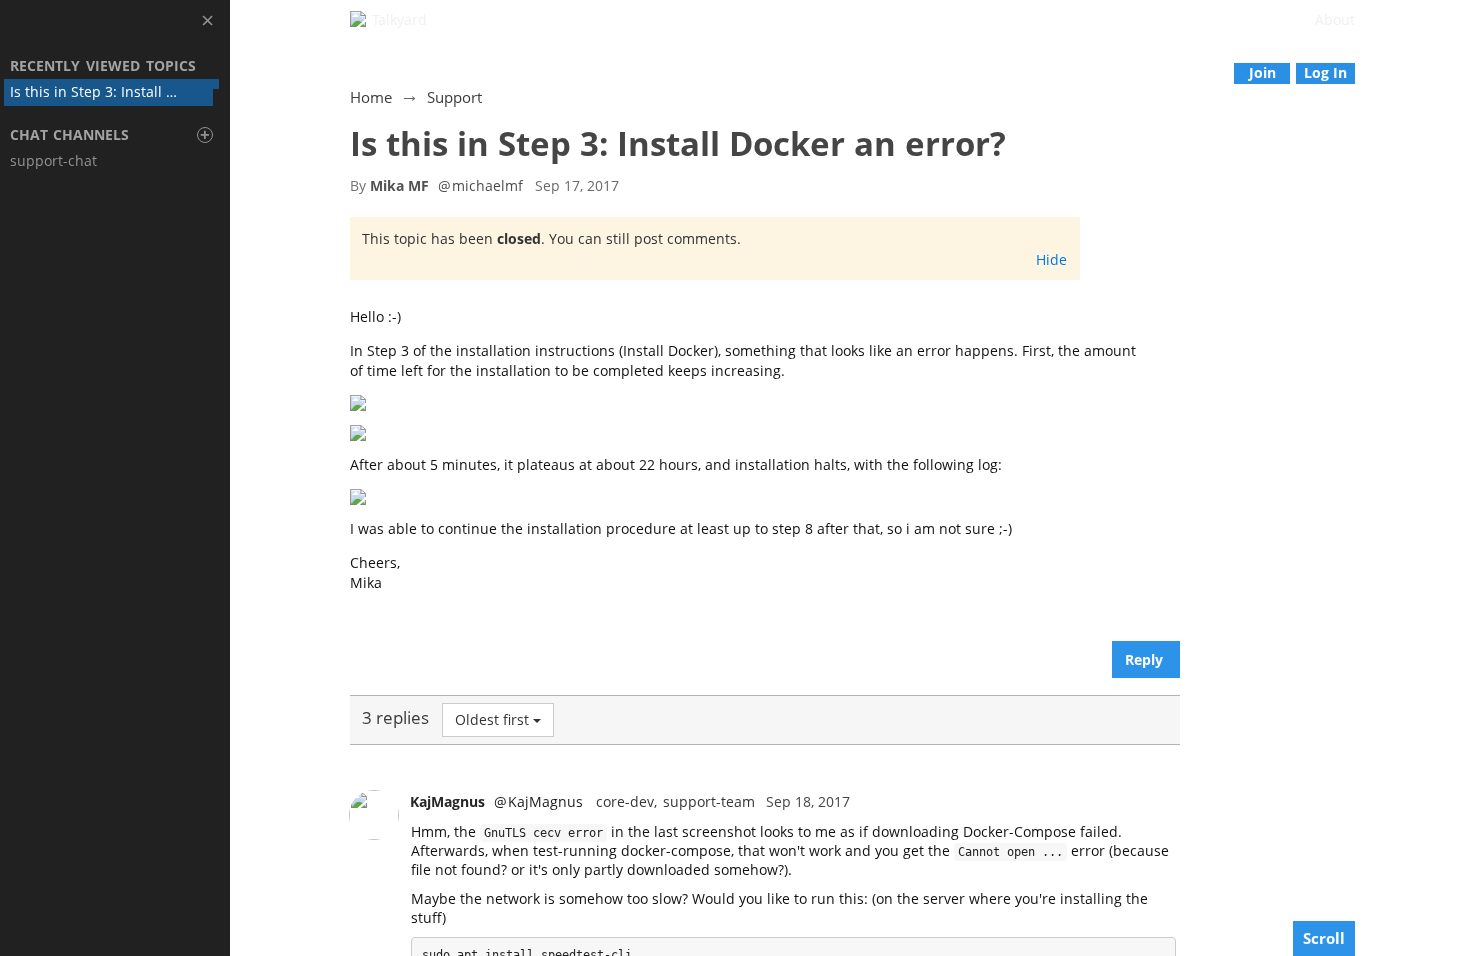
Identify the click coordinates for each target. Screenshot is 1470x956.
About (1335, 19)
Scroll (1324, 938)
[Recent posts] (1455, 72)
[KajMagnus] (374, 815)
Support (454, 97)
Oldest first (492, 719)
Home (371, 97)
